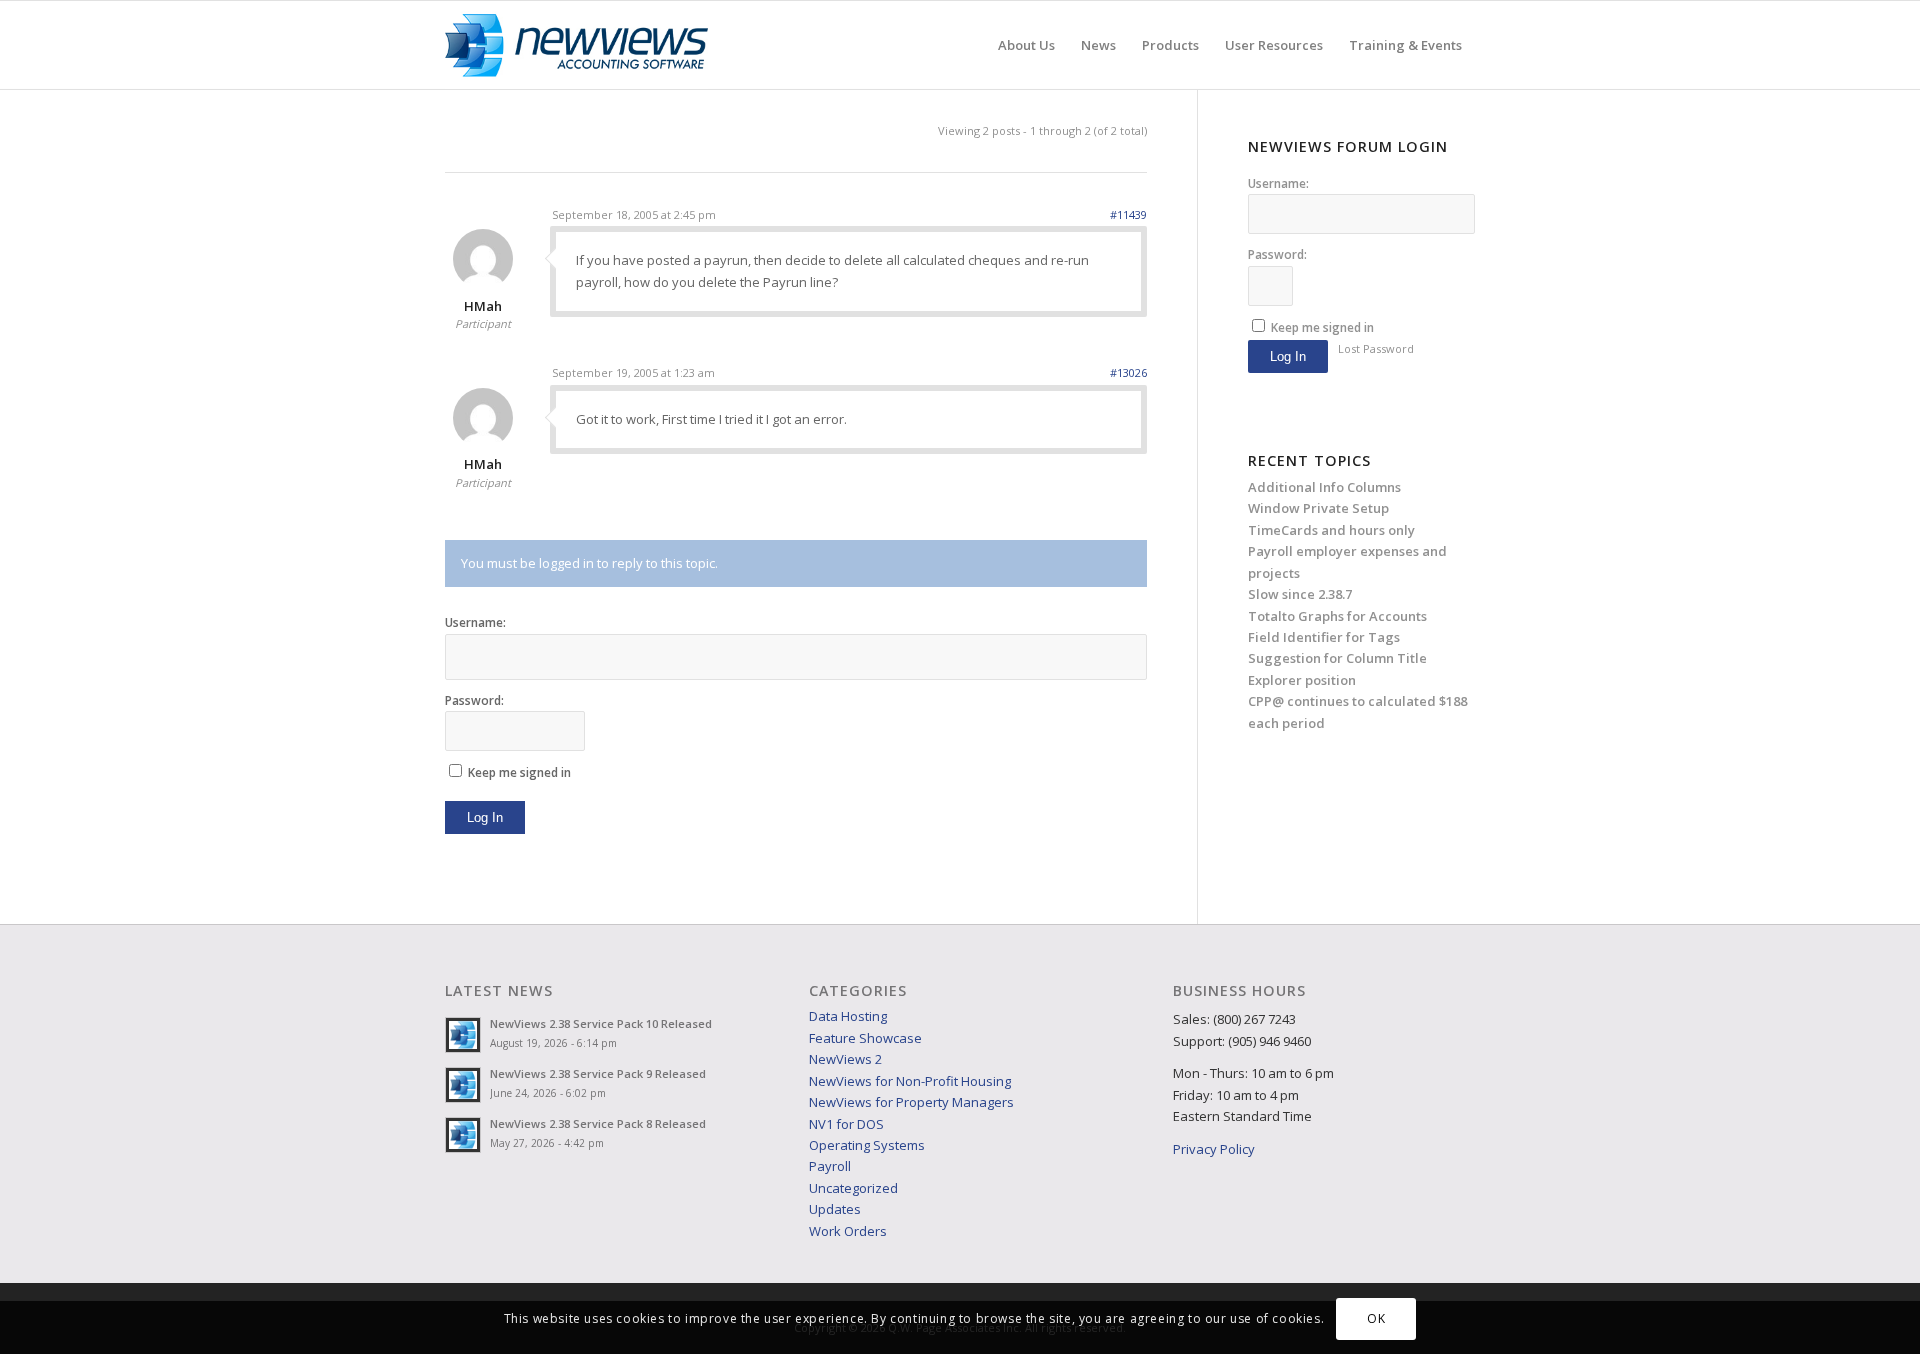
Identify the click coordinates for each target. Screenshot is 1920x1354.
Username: (475, 622)
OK (1376, 1318)
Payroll (830, 1166)
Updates (835, 1209)
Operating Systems (867, 1145)
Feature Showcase (865, 1038)
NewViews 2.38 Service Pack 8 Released (598, 1123)
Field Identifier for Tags (1324, 637)
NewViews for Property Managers (911, 1102)
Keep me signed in (519, 772)
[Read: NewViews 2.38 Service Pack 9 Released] (463, 1085)
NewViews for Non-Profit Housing (910, 1081)
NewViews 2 (845, 1059)
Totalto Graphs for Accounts (1337, 616)
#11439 (1128, 214)
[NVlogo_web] (576, 45)
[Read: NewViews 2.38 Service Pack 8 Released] (463, 1135)
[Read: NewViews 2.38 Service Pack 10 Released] (463, 1035)
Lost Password (1376, 348)
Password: (474, 700)
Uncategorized (853, 1188)
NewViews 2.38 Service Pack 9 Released (598, 1073)
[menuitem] (1026, 45)
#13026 (1128, 372)
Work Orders (848, 1231)
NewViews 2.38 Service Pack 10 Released (601, 1023)
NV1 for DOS (846, 1124)
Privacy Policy (1214, 1149)
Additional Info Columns (1324, 487)
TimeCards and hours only (1331, 530)
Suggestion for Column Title (1337, 658)
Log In (485, 817)
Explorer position (1302, 680)
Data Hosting (848, 1016)
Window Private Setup (1318, 508)
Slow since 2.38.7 (1300, 594)
